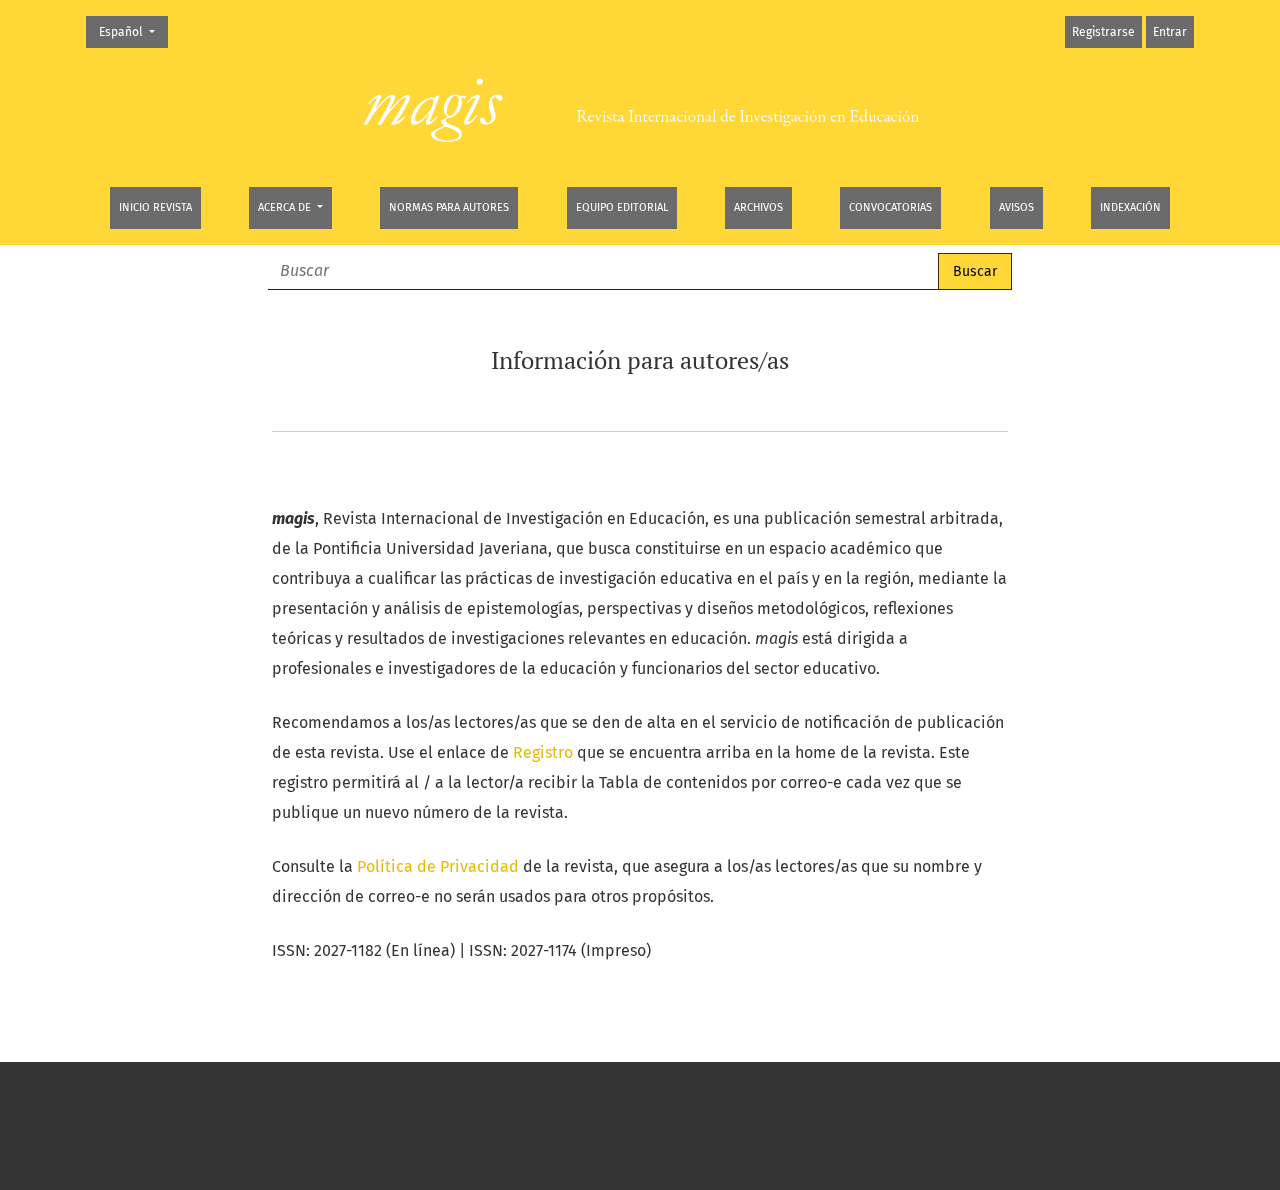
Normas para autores (449, 207)
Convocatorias (890, 207)
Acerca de (286, 207)
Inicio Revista (155, 207)
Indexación (1130, 207)
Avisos (1016, 207)
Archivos (758, 207)
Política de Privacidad (438, 866)
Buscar (975, 271)
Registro (543, 752)
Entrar (1170, 32)
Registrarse (1103, 32)
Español (133, 31)
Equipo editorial (622, 207)
